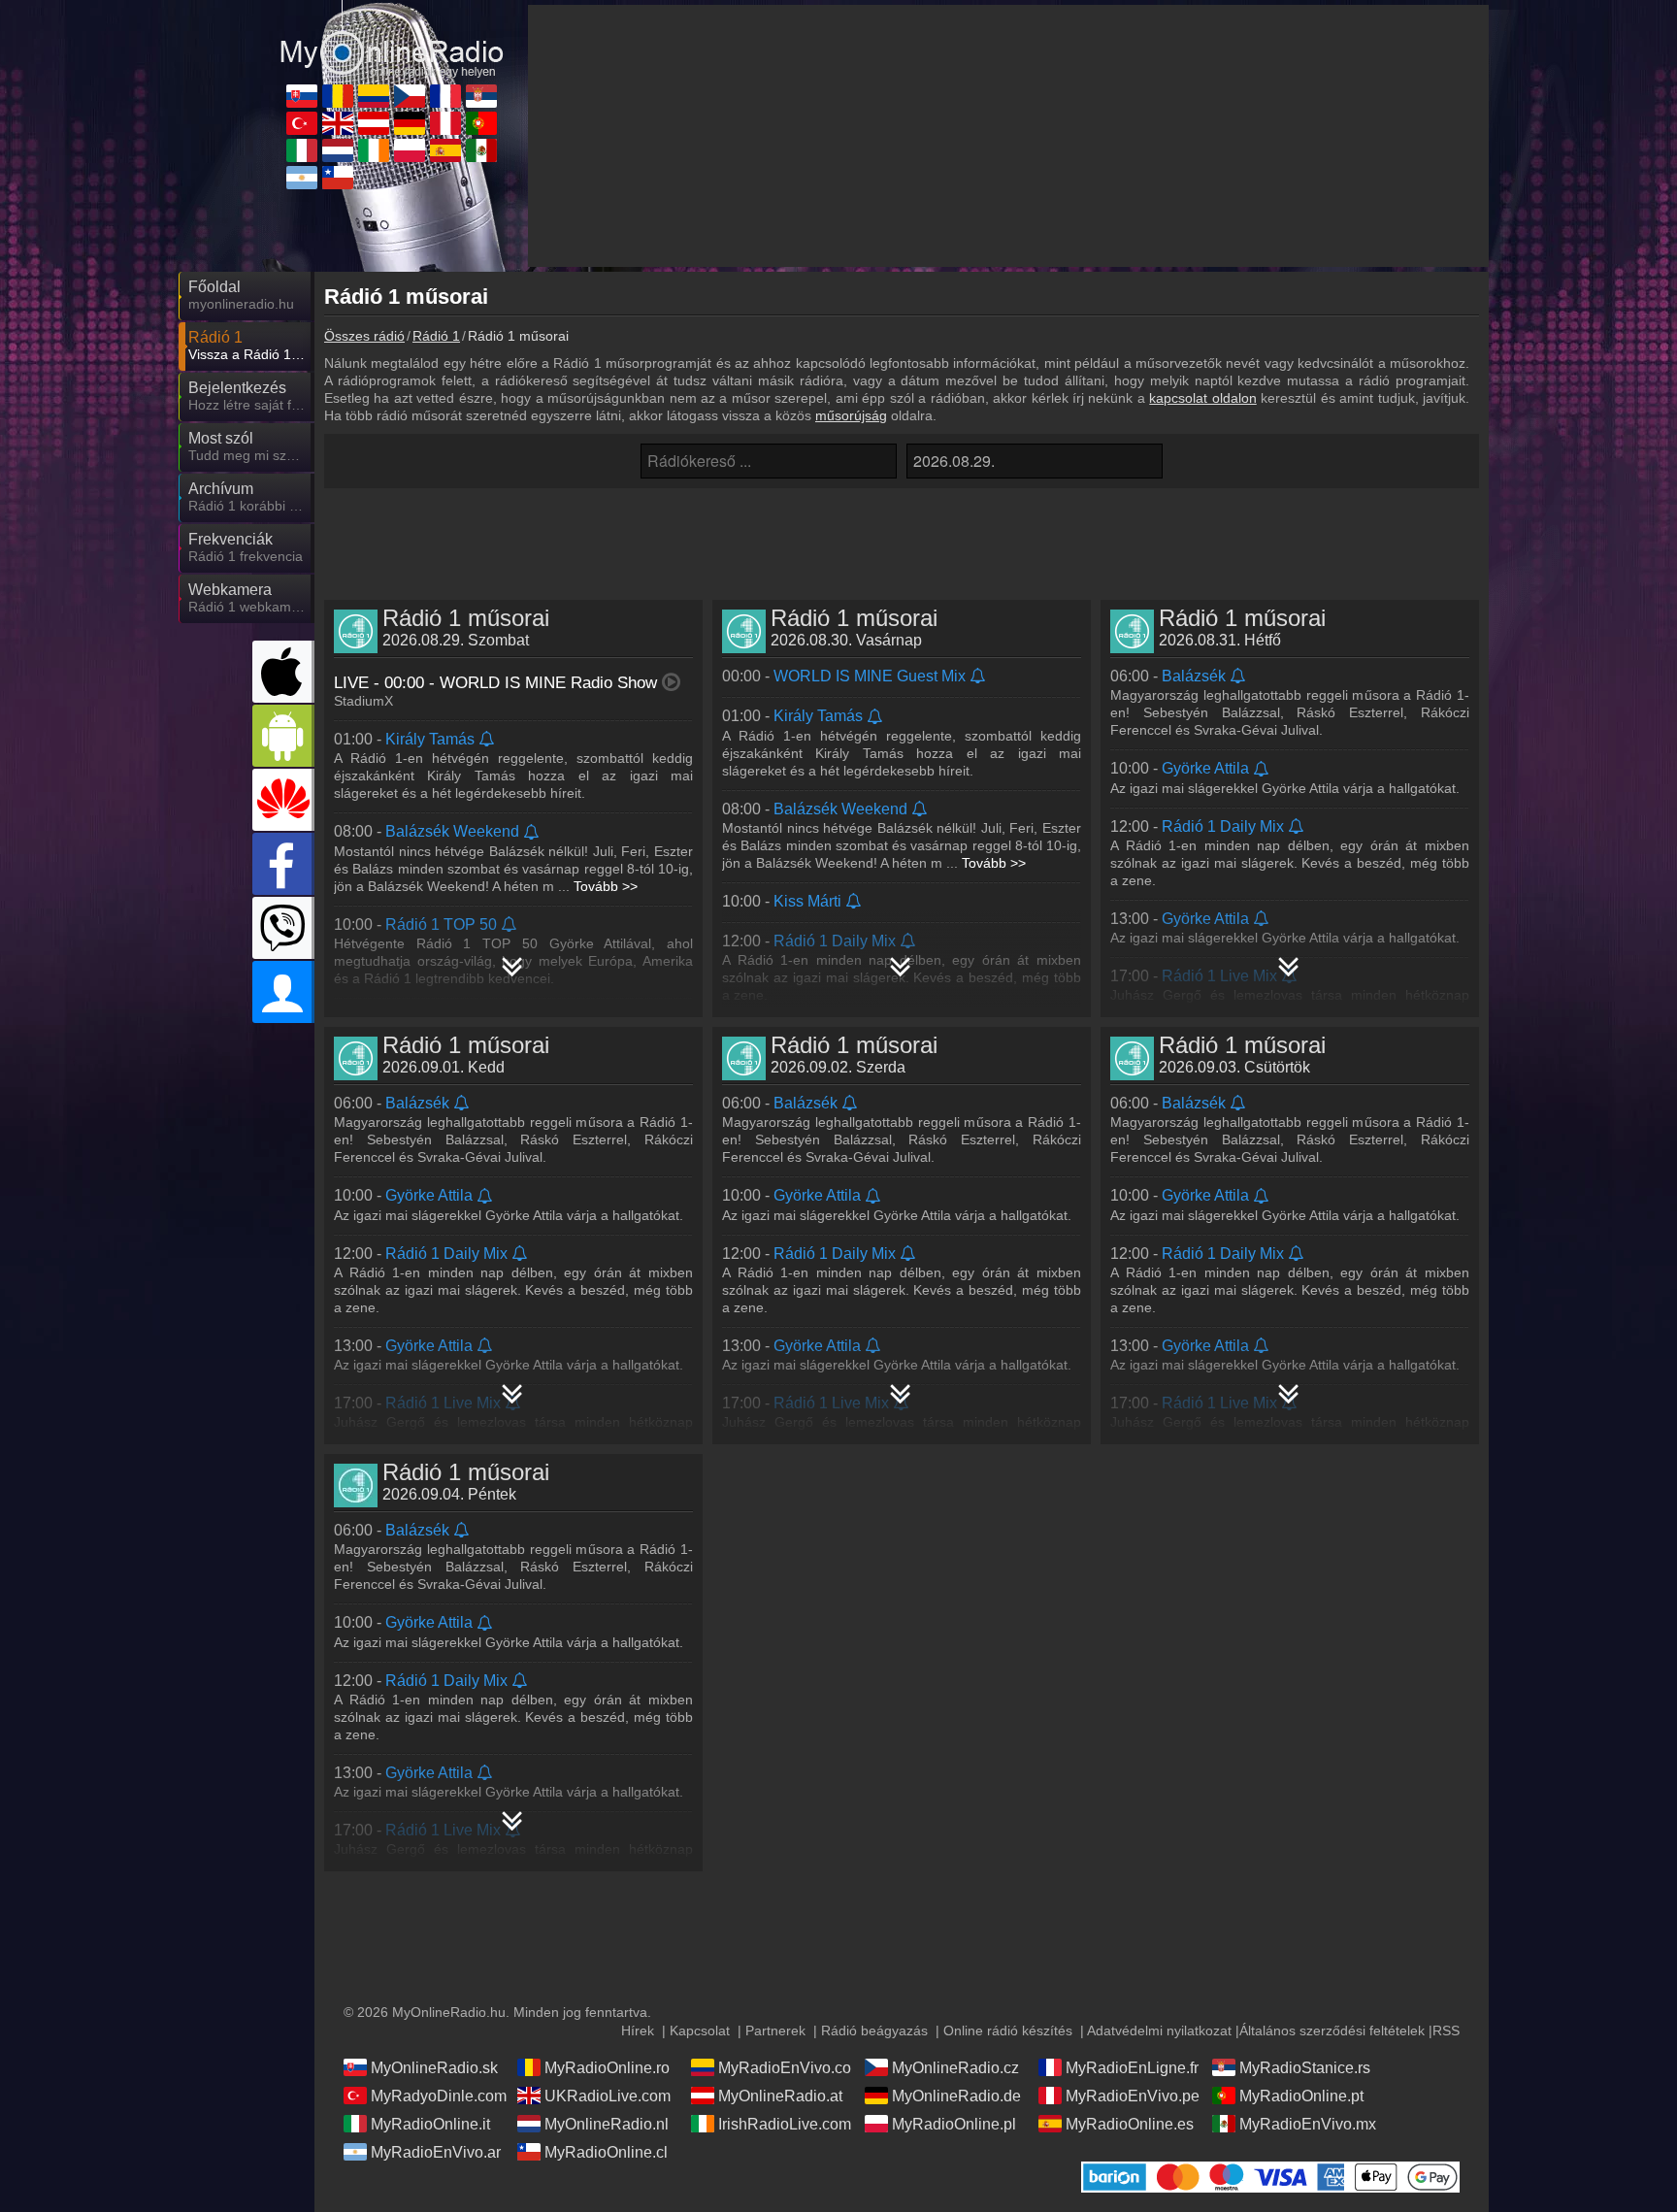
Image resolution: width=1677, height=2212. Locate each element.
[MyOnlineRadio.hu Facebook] (283, 864)
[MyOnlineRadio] (392, 38)
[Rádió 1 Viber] (283, 928)
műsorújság (851, 415)
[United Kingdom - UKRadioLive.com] (338, 123)
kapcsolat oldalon (1202, 398)
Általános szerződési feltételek (1332, 2030)
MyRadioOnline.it (430, 2124)
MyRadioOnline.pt (1301, 2096)
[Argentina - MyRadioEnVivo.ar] (302, 178)
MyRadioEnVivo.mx (1308, 2124)
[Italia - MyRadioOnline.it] (302, 150)
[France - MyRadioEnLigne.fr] (445, 96)
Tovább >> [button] (606, 886)
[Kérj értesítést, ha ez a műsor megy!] (488, 740)
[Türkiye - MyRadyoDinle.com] (302, 123)
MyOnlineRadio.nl (607, 2124)
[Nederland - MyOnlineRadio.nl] (338, 150)
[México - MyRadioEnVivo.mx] (481, 150)
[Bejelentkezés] (283, 992)
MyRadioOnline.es (1130, 2124)
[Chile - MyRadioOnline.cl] (338, 178)
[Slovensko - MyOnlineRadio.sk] (302, 96)
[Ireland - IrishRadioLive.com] (374, 150)
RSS (1446, 2030)
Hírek (638, 2030)
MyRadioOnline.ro (607, 2068)
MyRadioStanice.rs (1305, 2068)
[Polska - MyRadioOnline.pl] (410, 150)
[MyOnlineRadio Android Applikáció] (283, 736)
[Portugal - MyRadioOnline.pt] (481, 123)
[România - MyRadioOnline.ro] (338, 96)
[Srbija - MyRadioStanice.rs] (481, 96)
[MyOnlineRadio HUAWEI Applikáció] (283, 800)
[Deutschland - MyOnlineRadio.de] (410, 123)
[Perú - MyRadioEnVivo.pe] (445, 123)
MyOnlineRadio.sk (434, 2068)
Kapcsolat (700, 2030)
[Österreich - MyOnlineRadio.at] (374, 123)
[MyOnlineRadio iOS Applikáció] (283, 672)
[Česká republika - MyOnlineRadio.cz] (410, 96)
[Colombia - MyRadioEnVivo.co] (374, 96)
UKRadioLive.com (608, 2096)
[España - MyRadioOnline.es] (445, 150)
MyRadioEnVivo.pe (1133, 2096)
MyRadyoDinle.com (439, 2096)
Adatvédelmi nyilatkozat (1159, 2030)
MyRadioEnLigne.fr (1132, 2068)
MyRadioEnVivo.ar (436, 2152)
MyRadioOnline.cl (606, 2152)
